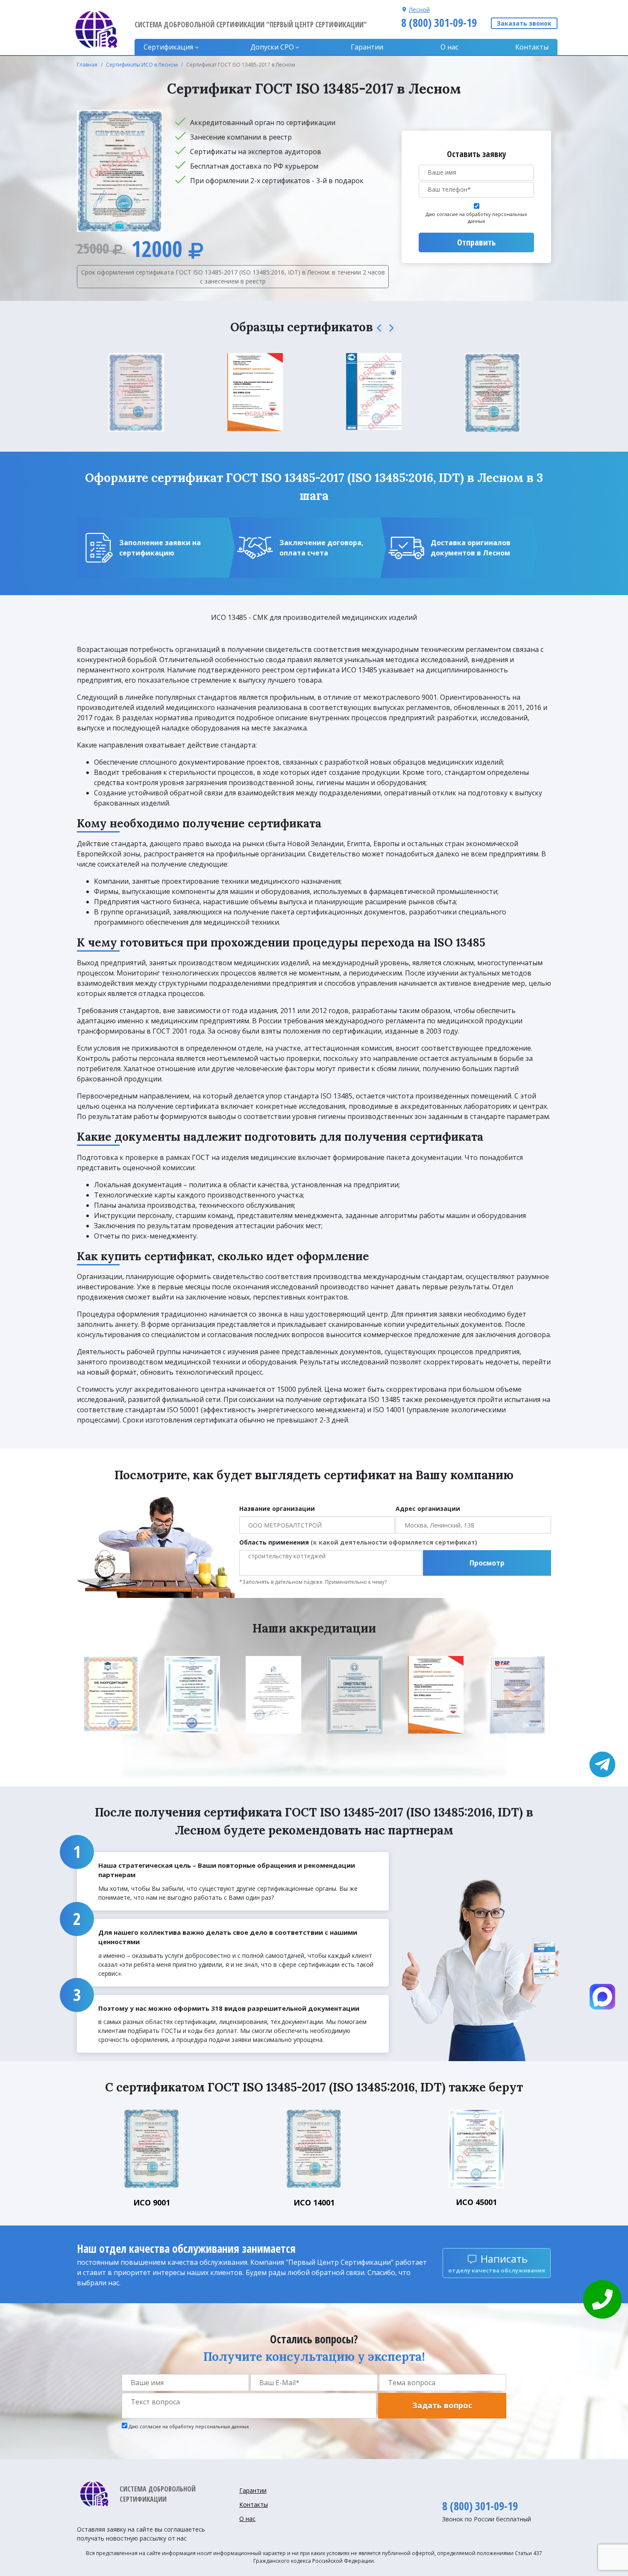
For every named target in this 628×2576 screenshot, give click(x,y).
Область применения (358, 1542)
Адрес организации (428, 1509)
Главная (87, 65)
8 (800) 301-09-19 (439, 23)
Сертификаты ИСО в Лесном (142, 65)
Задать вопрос (442, 2405)
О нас (449, 47)
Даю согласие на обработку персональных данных (476, 218)
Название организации (277, 1509)
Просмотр (487, 1563)
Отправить (476, 242)
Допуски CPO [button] (272, 47)
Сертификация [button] (168, 47)
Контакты (532, 47)
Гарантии (367, 47)
